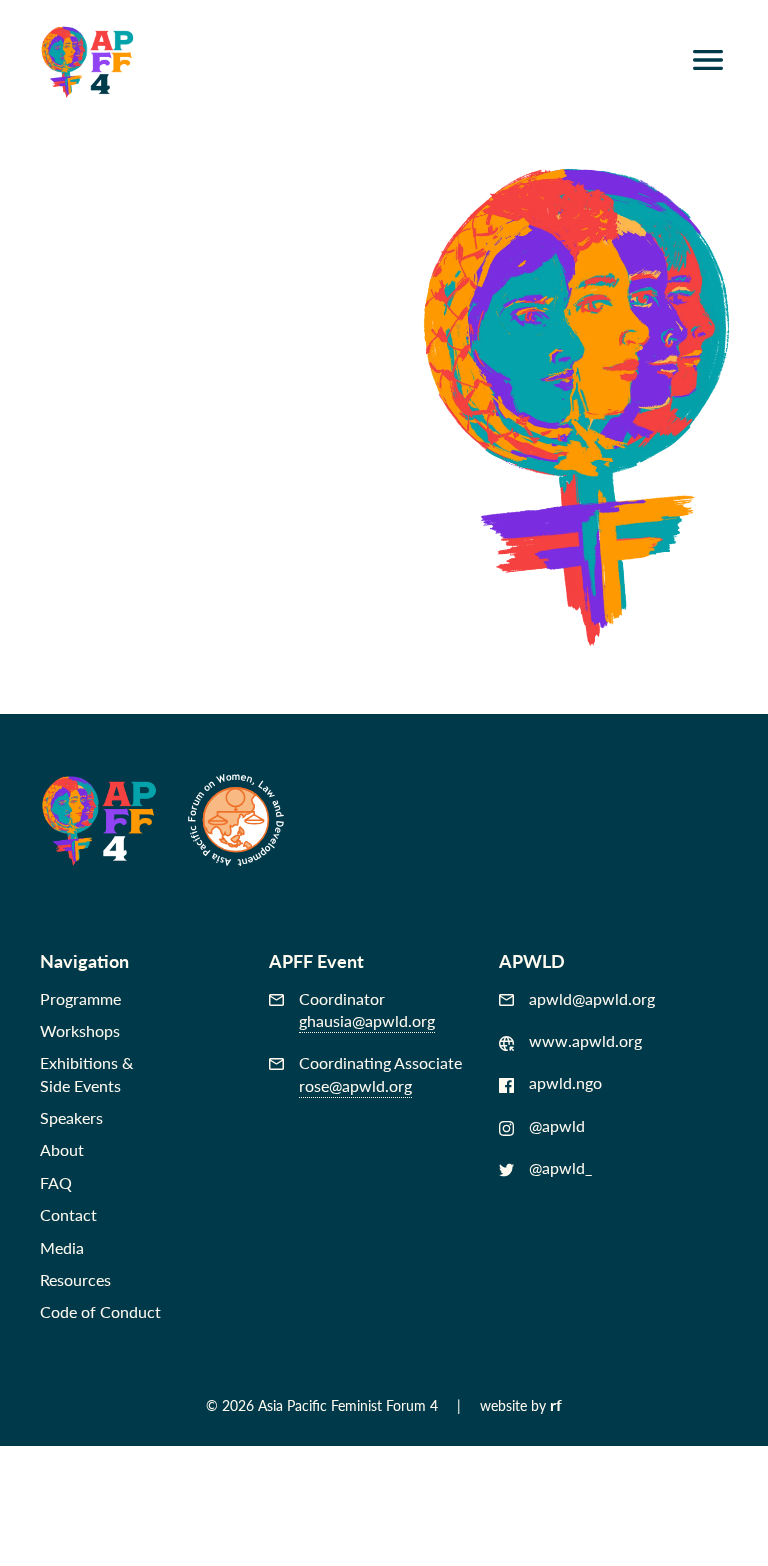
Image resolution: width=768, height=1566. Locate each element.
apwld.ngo (565, 1083)
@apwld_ (560, 1168)
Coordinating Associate (380, 1074)
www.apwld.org (585, 1041)
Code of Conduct (100, 1311)
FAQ (56, 1182)
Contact (68, 1214)
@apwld (557, 1126)
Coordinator (367, 1010)
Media (62, 1247)
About (62, 1149)
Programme (80, 998)
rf (556, 1404)
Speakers (71, 1117)
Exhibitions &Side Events (86, 1073)
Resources (75, 1279)
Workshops (80, 1030)
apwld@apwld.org (592, 999)
